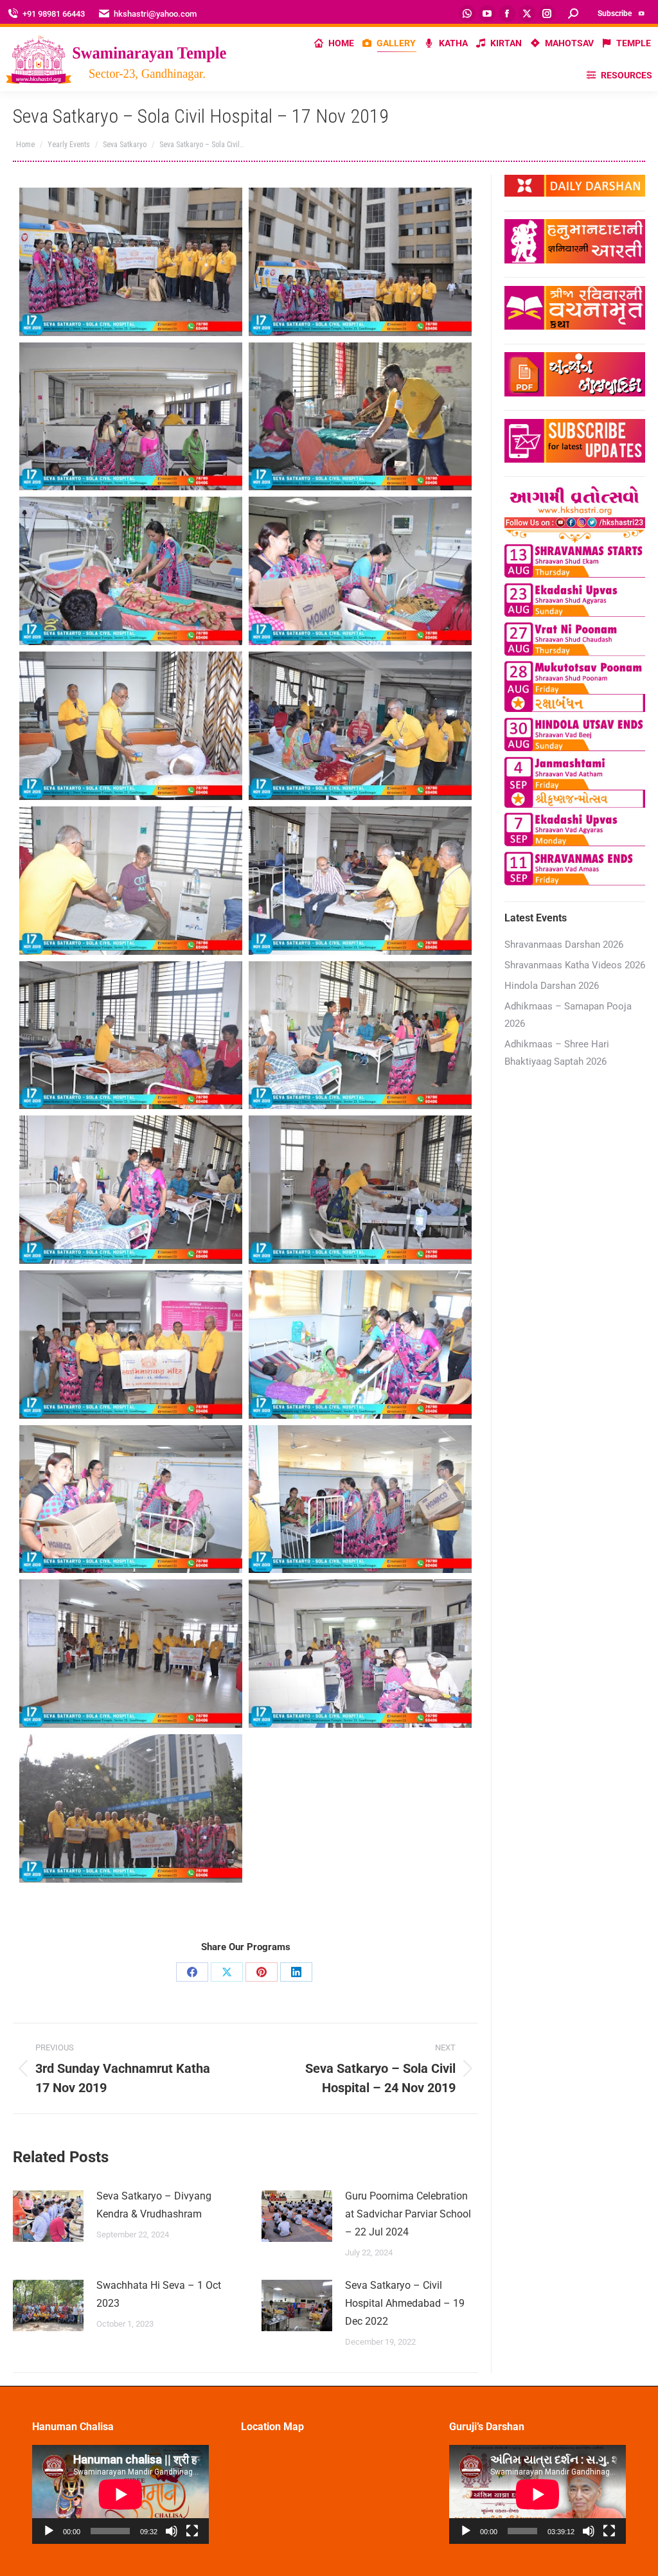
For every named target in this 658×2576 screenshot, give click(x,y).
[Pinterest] (262, 1972)
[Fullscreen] (192, 2531)
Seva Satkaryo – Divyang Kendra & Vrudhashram (154, 2205)
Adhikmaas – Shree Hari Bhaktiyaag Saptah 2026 (557, 1053)
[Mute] (172, 2531)
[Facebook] (192, 1972)
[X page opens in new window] (527, 13)
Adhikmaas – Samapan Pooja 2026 (568, 1015)
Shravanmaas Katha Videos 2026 (575, 965)
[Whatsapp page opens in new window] (467, 13)
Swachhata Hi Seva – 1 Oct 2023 (159, 2294)
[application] (120, 2494)
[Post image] (48, 2216)
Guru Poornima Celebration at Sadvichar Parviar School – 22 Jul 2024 (408, 2214)
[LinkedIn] (296, 1972)
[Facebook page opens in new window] (507, 13)
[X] (227, 1972)
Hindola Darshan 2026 (552, 986)
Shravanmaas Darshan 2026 (564, 945)
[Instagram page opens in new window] (547, 13)
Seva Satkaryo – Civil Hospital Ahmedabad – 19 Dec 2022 (405, 2303)
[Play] (49, 2531)
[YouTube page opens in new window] (487, 13)
